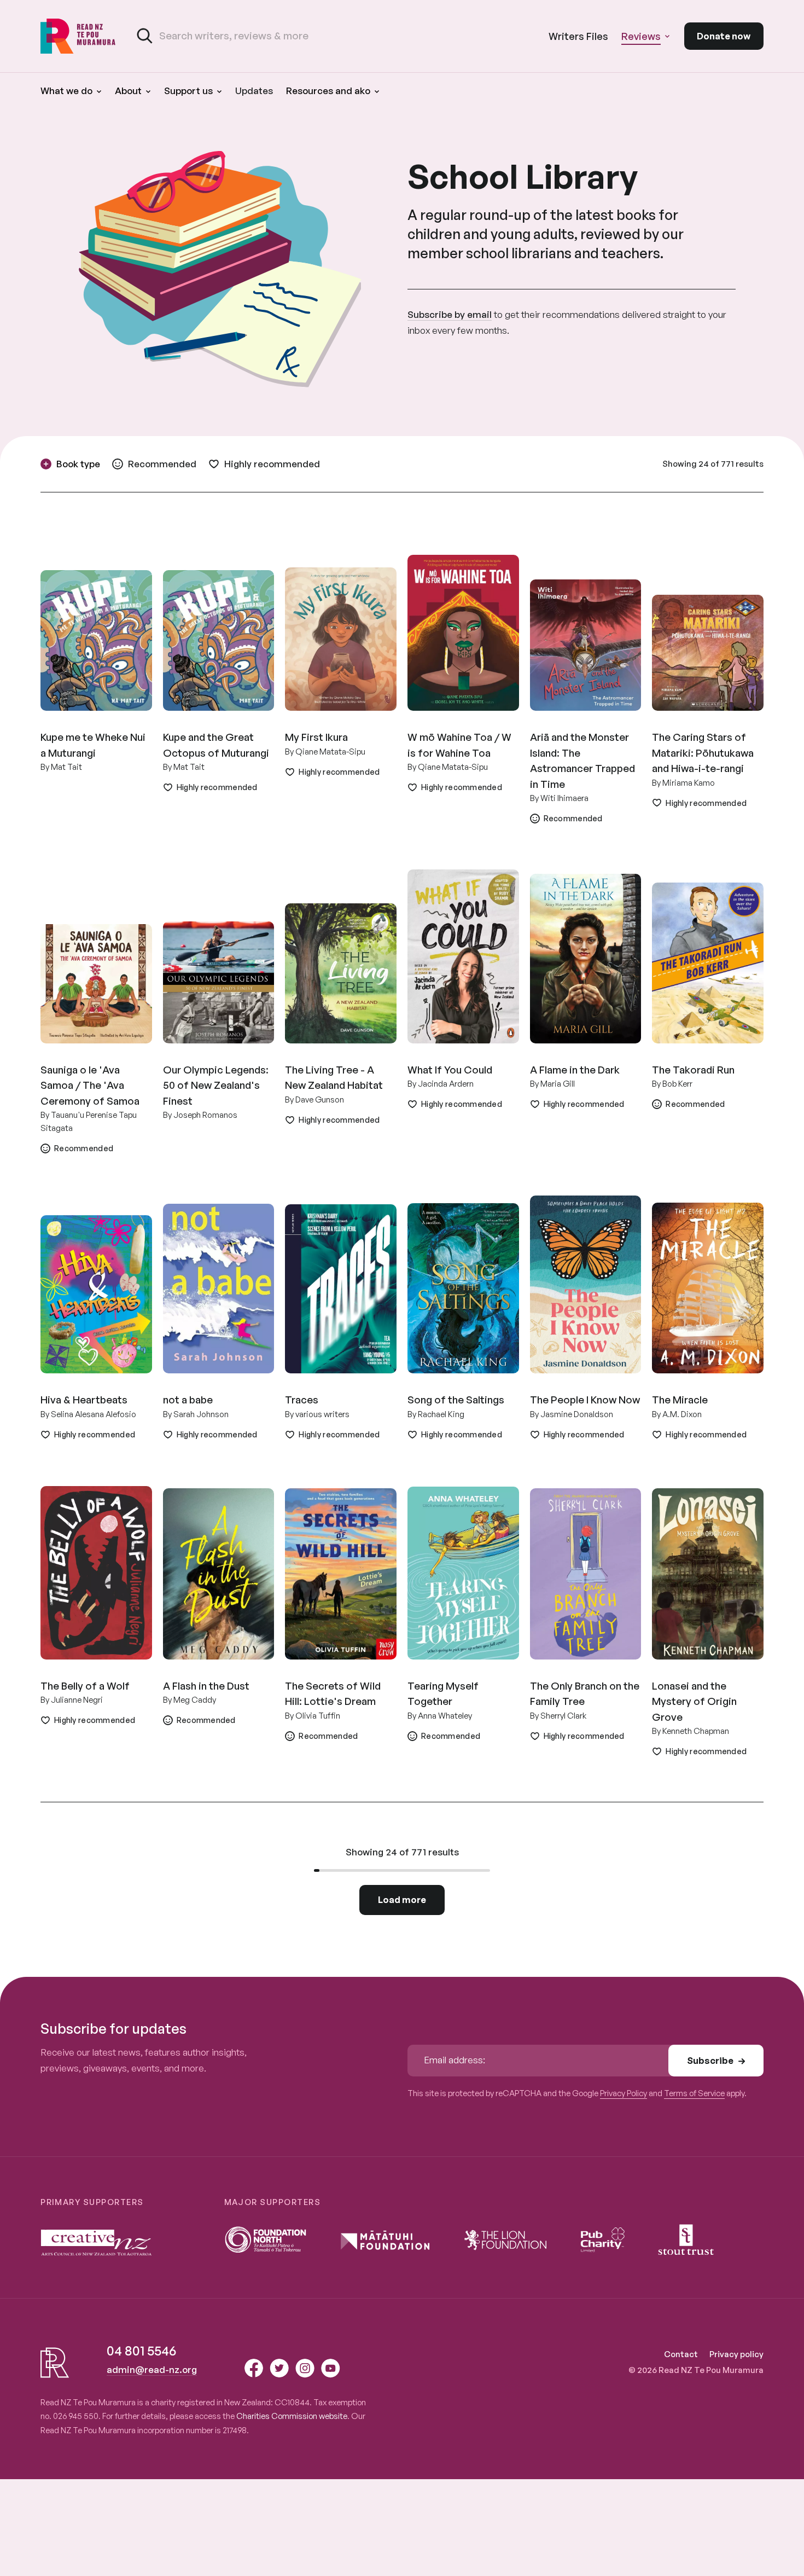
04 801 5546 (141, 2351)
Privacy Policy (624, 2093)
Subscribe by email (450, 314)
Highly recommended (272, 464)
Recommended (162, 464)
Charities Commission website (292, 2416)
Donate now (724, 36)
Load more (402, 1899)
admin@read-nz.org (152, 2369)
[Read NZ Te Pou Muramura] (78, 36)
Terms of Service (694, 2093)
